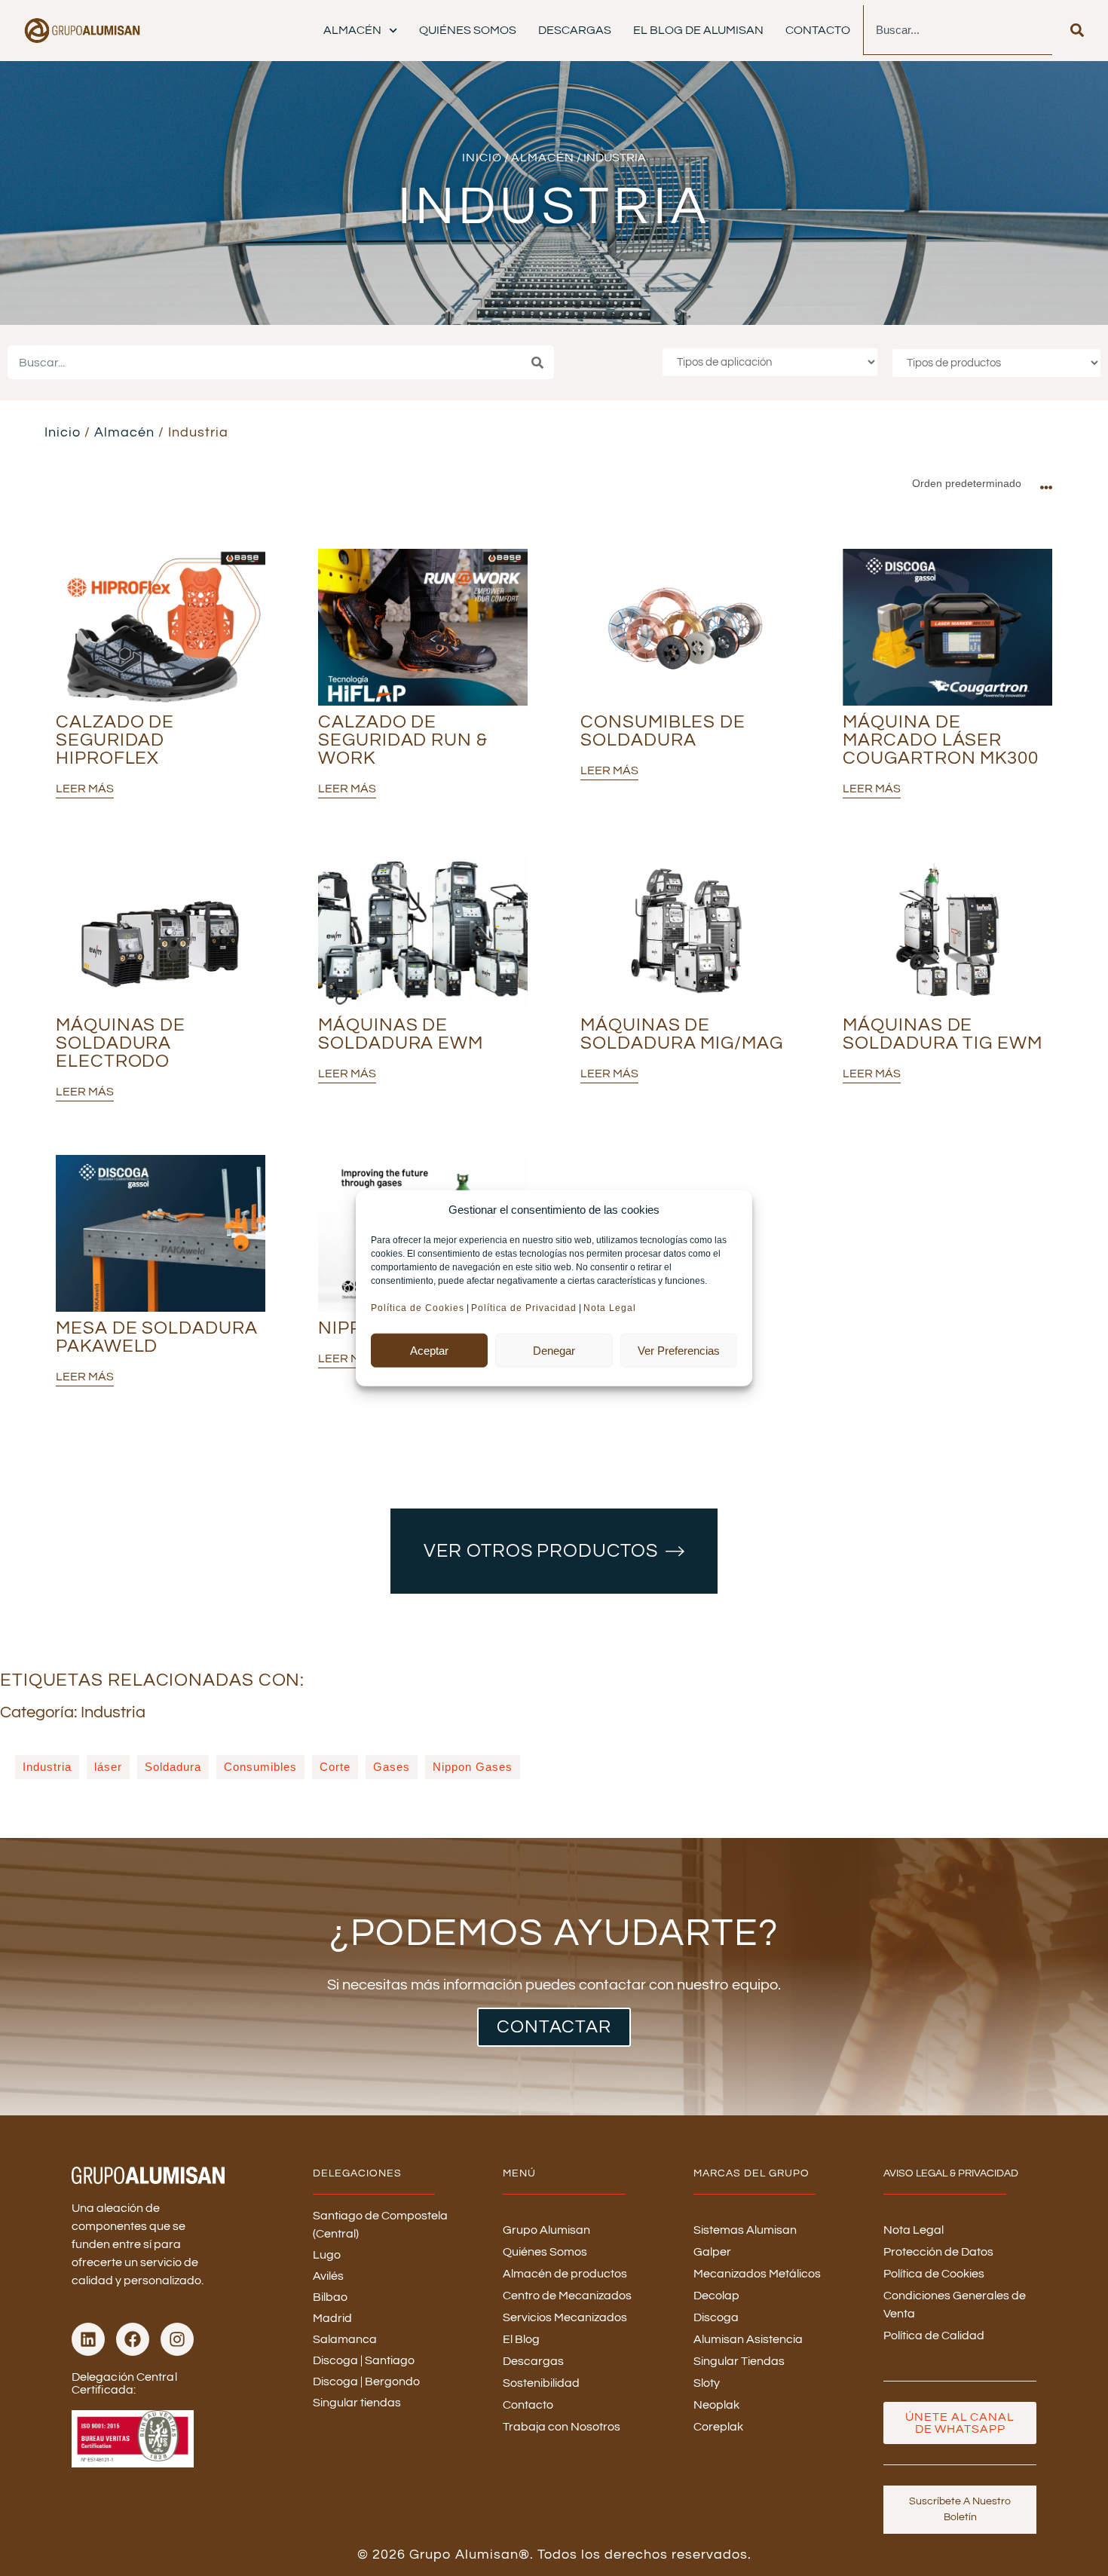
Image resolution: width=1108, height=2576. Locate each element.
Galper (712, 2252)
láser (108, 1767)
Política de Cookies (418, 1308)
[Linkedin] (88, 2339)
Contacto (818, 30)
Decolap (716, 2296)
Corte (335, 1767)
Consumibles (260, 1767)
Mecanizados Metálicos (757, 2274)
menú (519, 2173)
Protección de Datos (938, 2252)
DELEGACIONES (357, 2173)
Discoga (716, 2317)
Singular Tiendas (739, 2361)
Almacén (352, 30)
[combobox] (958, 30)
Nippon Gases (473, 1767)
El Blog (521, 2339)
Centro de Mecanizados (567, 2296)
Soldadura (173, 1767)
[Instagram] (177, 2339)
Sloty (707, 2383)
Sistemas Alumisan (745, 2230)
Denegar (554, 1350)
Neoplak (716, 2405)
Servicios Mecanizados (565, 2317)
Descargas (575, 30)
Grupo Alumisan (546, 2230)
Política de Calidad (934, 2336)
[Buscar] (1077, 30)
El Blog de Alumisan (698, 30)
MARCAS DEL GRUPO (751, 2173)
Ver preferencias (679, 1350)
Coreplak (718, 2427)
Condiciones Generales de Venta (955, 2305)
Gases (392, 1767)
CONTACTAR (554, 2027)
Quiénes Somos (468, 30)
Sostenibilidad (541, 2383)
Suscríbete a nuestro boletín (960, 2509)
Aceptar (429, 1350)
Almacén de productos (565, 2274)
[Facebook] (133, 2339)
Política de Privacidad (524, 1308)
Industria (47, 1767)
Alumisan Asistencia (748, 2339)
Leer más (85, 789)
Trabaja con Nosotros (562, 2427)
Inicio (482, 158)
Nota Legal (611, 1308)
